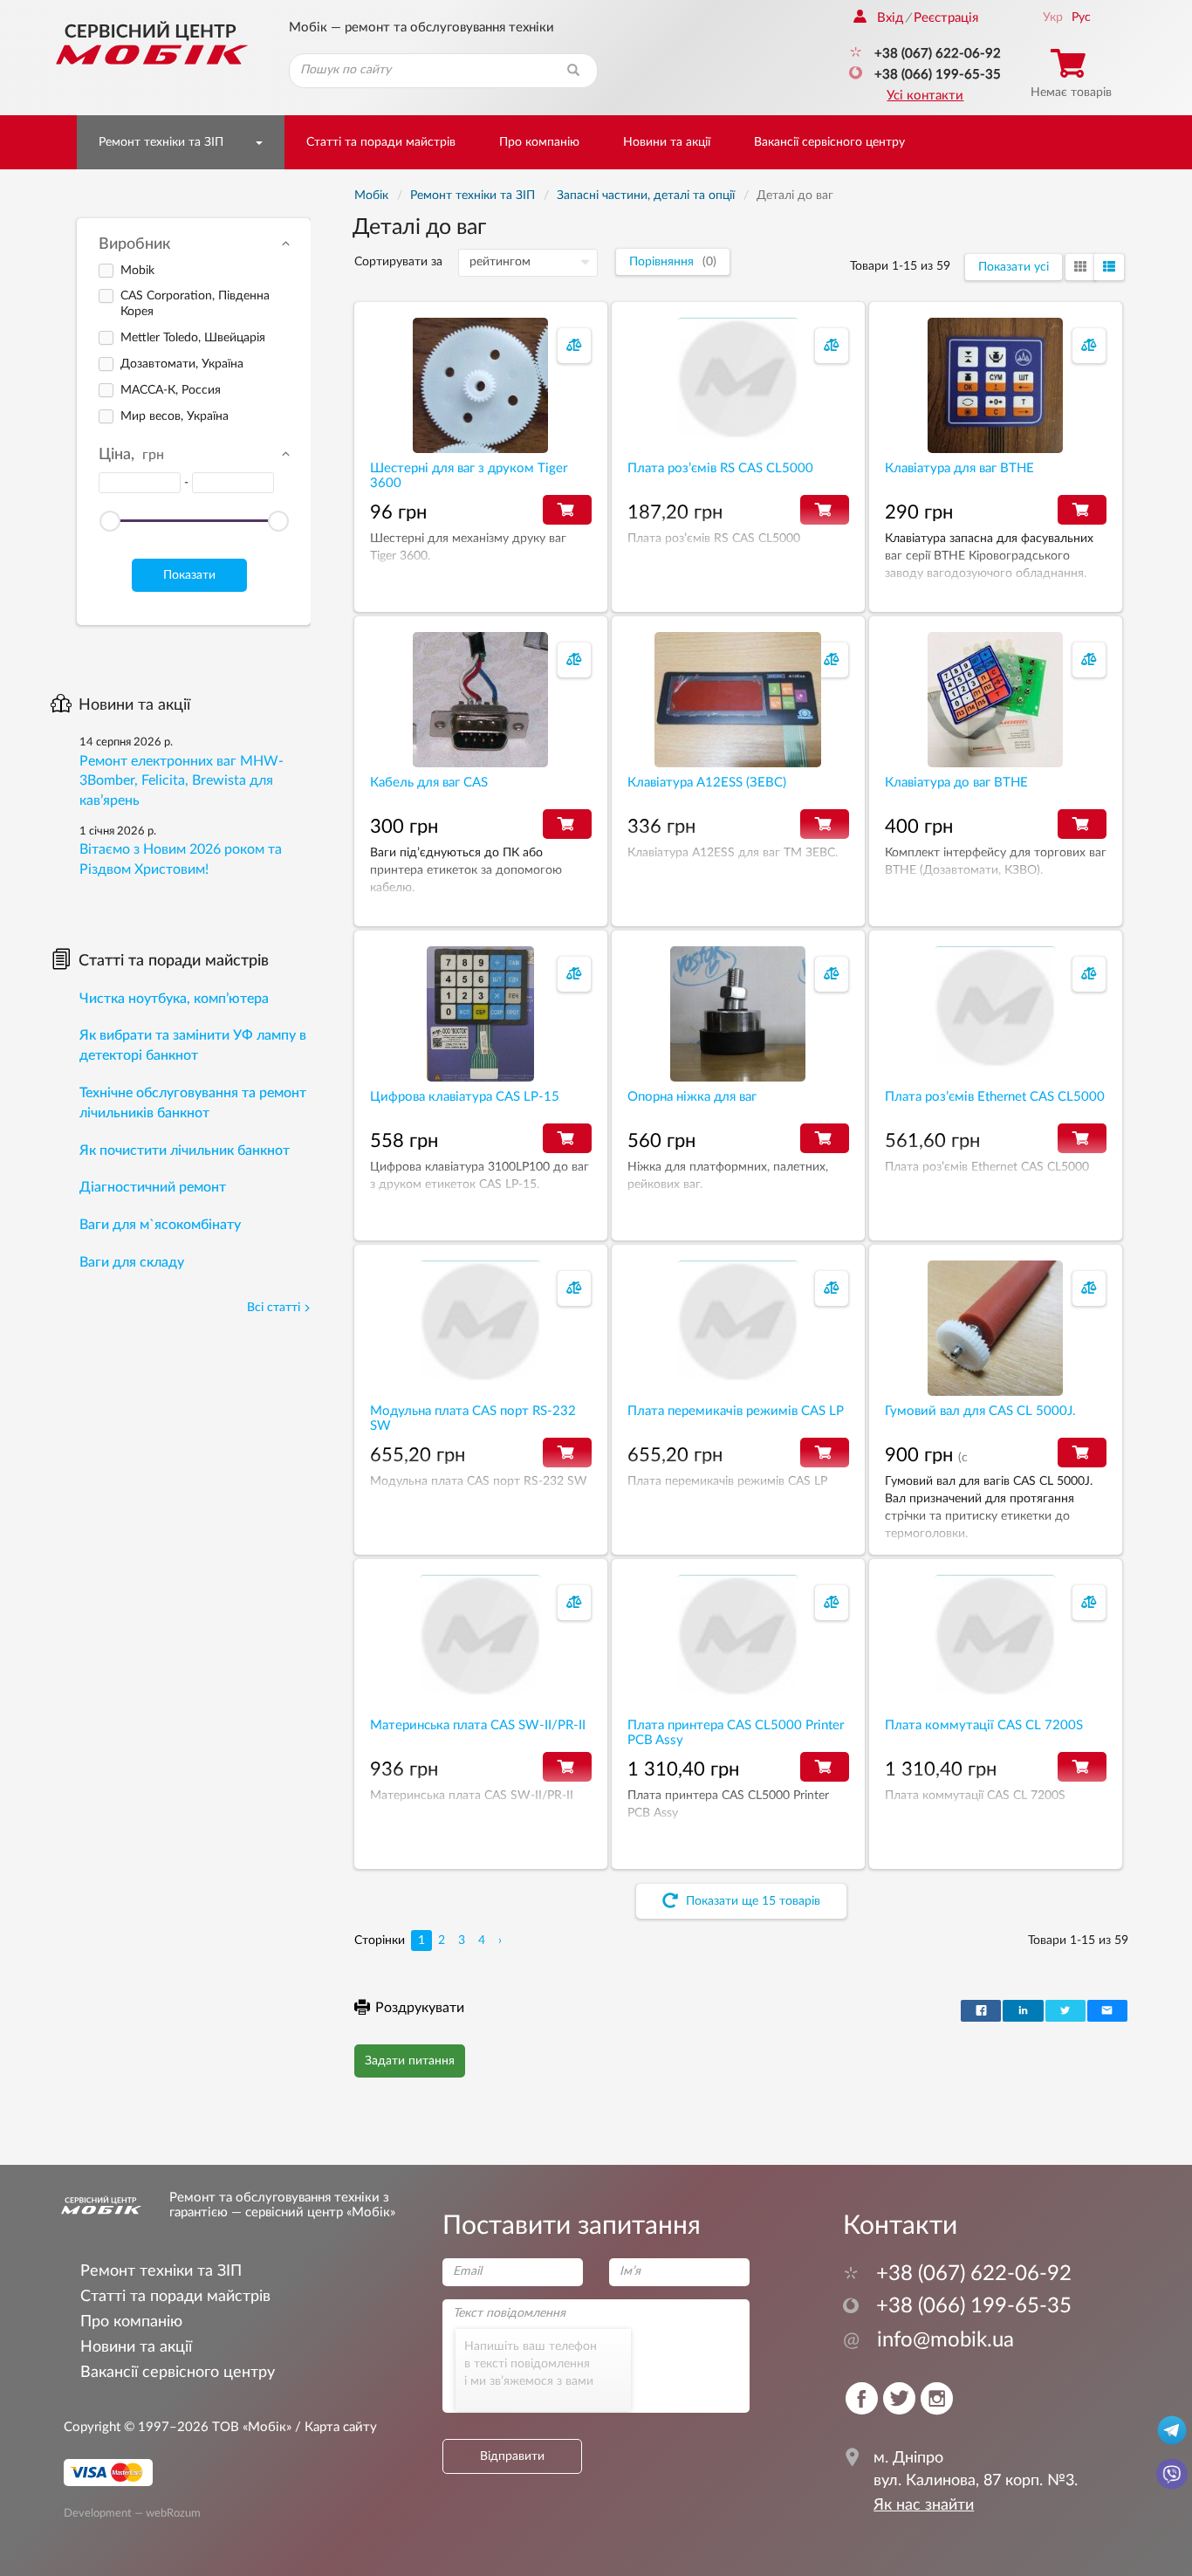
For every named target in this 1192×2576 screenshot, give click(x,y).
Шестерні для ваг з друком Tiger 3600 (469, 476)
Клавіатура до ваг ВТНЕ (956, 783)
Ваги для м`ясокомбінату (160, 1225)
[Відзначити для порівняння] (574, 346)
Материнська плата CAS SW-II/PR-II (478, 1725)
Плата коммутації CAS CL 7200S (984, 1725)
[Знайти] (573, 71)
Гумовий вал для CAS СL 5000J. (980, 1411)
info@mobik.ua (928, 2340)
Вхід (890, 18)
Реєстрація (946, 18)
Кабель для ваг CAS (429, 783)
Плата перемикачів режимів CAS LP (736, 1411)
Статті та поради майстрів (381, 142)
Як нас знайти (924, 2505)
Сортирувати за (398, 262)
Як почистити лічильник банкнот (185, 1151)
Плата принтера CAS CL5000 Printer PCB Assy (736, 1733)
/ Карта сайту (334, 2427)
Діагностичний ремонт (153, 1187)
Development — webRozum (132, 2513)
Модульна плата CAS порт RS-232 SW (473, 1419)
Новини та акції (667, 142)
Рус (1081, 17)
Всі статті (274, 1308)
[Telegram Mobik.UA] (1172, 2429)
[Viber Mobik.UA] (1172, 2473)
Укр (1053, 17)
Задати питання (410, 2061)
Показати (189, 575)
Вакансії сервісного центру (829, 142)
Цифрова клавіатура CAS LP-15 (465, 1097)
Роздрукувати (420, 2008)
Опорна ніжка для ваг (692, 1097)
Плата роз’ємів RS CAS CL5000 (720, 468)
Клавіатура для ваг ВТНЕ (959, 468)
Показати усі (1014, 267)
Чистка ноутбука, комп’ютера (174, 999)
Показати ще (751, 1901)
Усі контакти (925, 96)
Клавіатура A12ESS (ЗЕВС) (707, 783)
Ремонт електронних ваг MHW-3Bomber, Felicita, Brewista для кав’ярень (182, 781)
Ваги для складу (132, 1262)
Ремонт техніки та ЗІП (161, 142)
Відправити (512, 2456)
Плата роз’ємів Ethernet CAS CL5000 (995, 1097)
